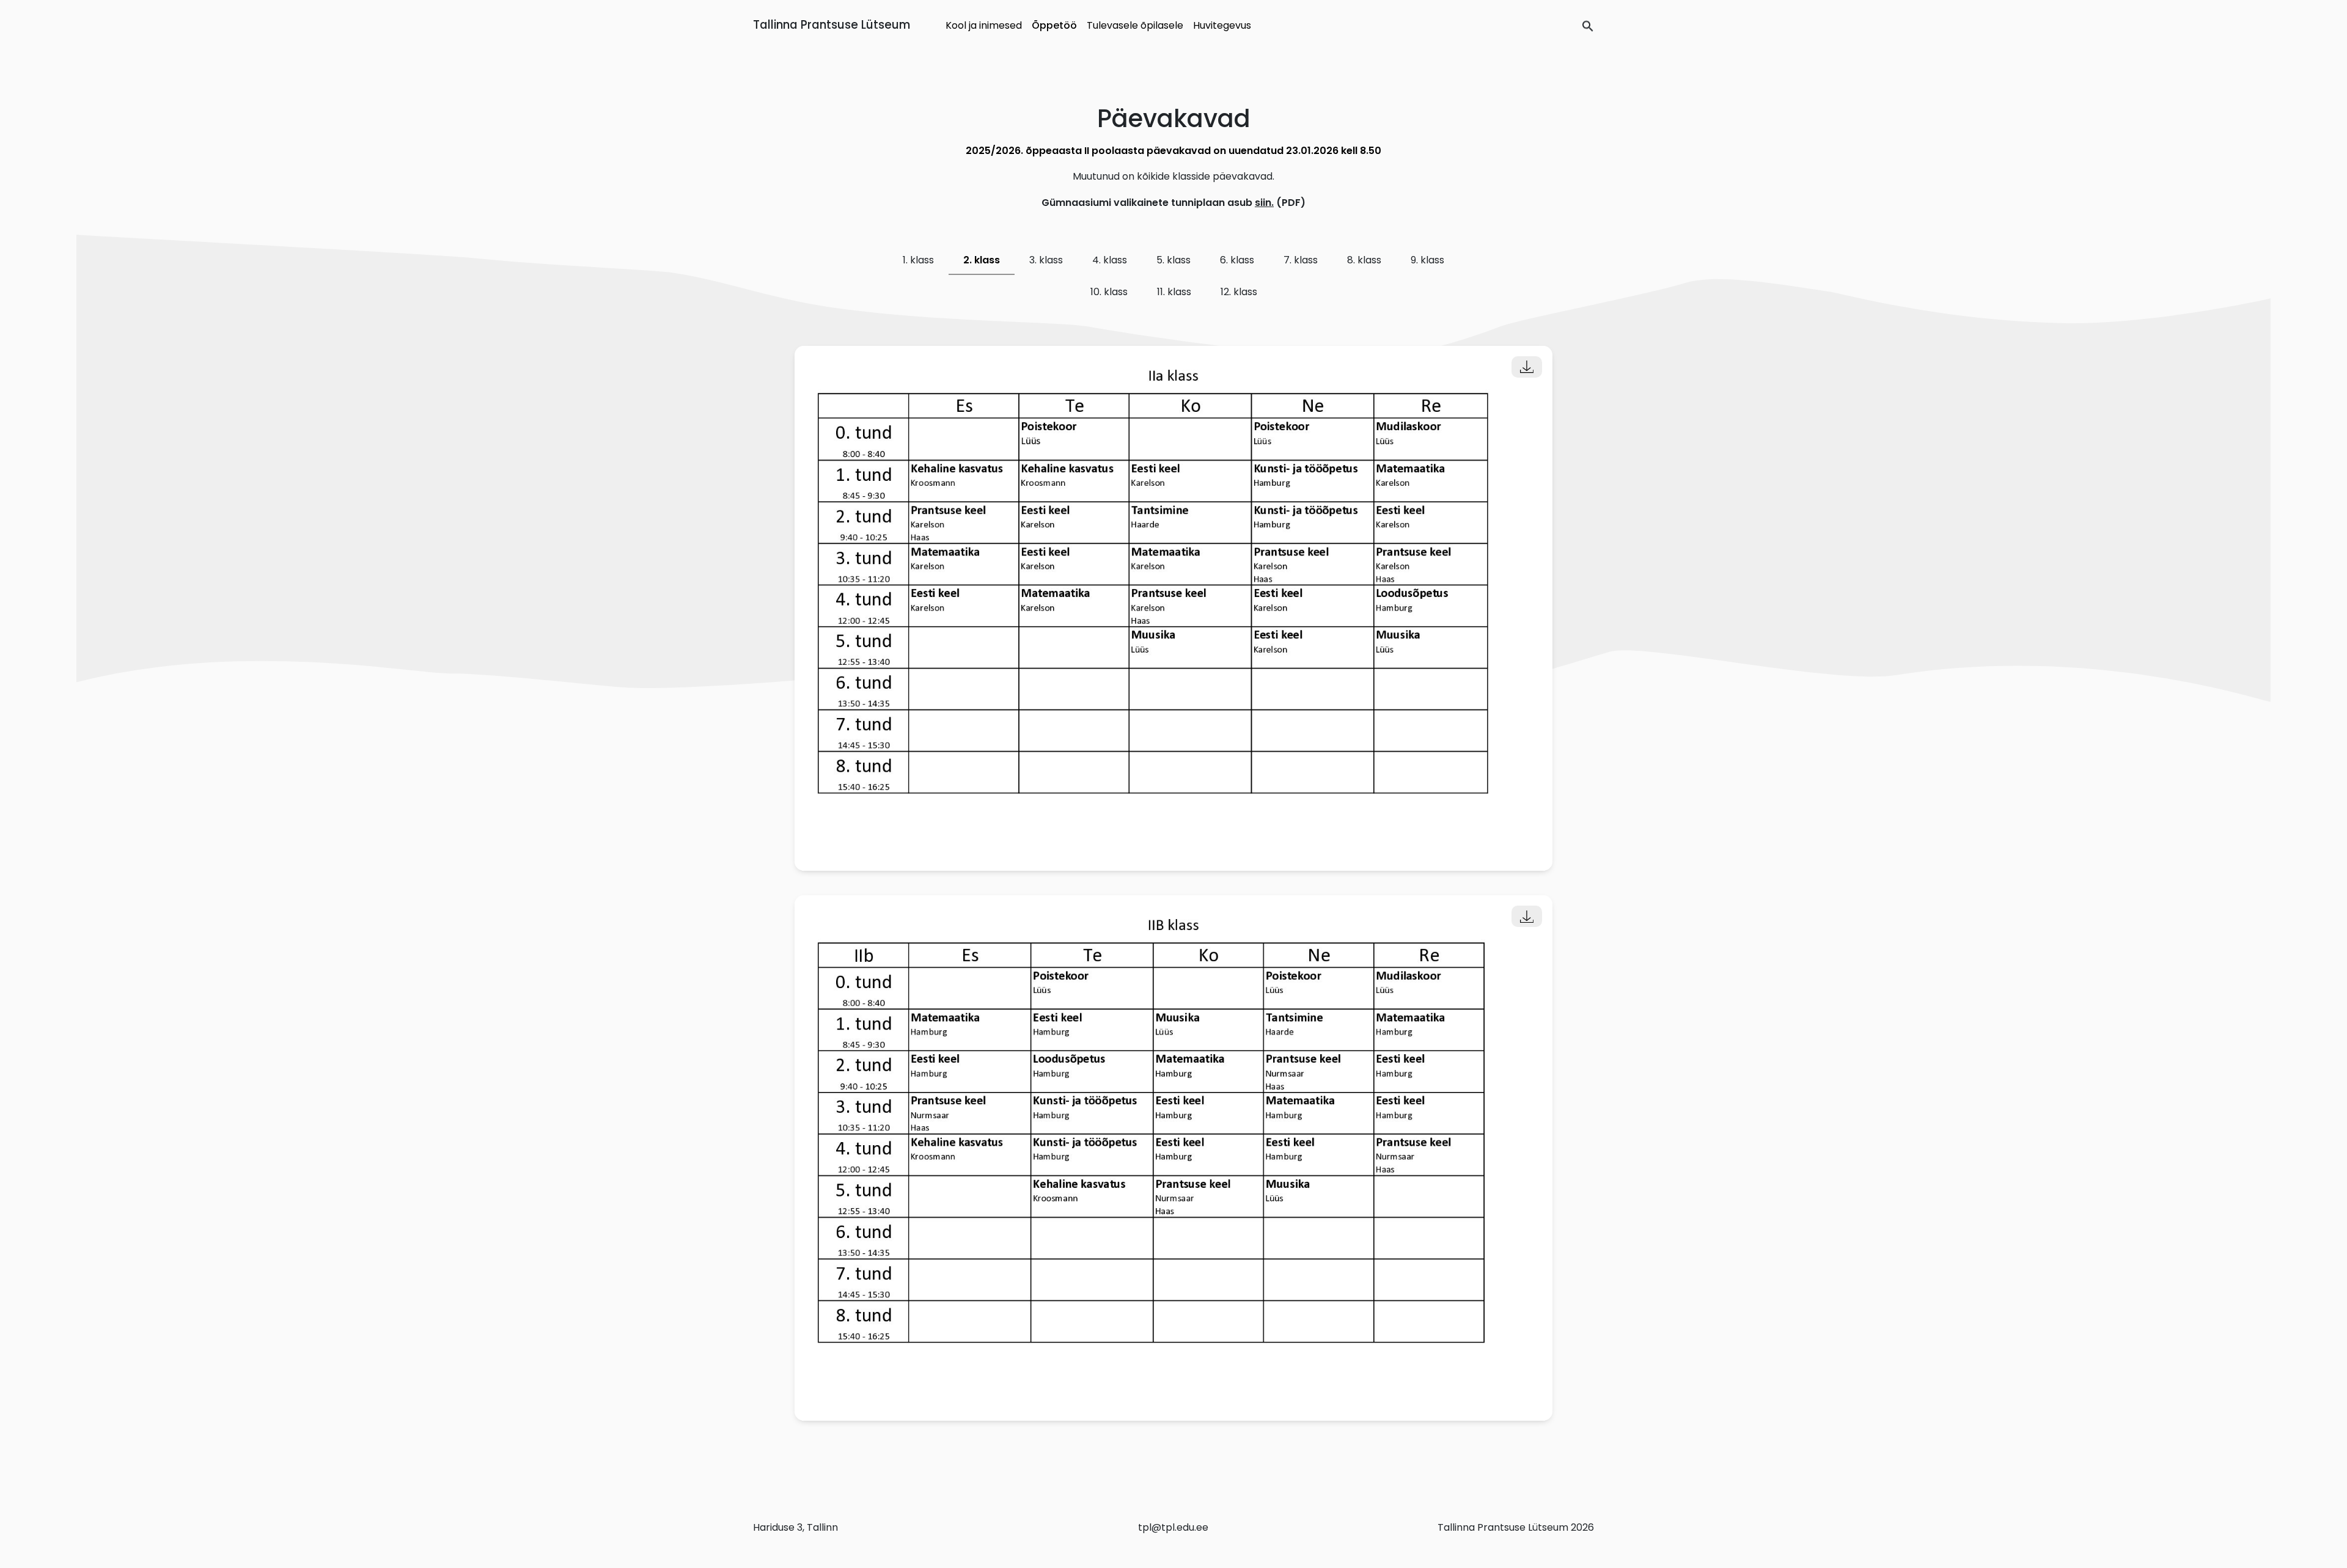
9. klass (1427, 260)
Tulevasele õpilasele (1135, 25)
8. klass (1364, 260)
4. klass (1110, 260)
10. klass (1109, 292)
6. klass (1237, 260)
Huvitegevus (1222, 25)
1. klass (918, 260)
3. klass (1046, 260)
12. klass (1239, 292)
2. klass (982, 260)
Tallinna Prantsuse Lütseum (832, 25)
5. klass (1173, 260)
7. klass (1301, 260)
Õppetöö (1054, 25)
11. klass (1174, 292)
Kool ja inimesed (984, 25)
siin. (1264, 203)
